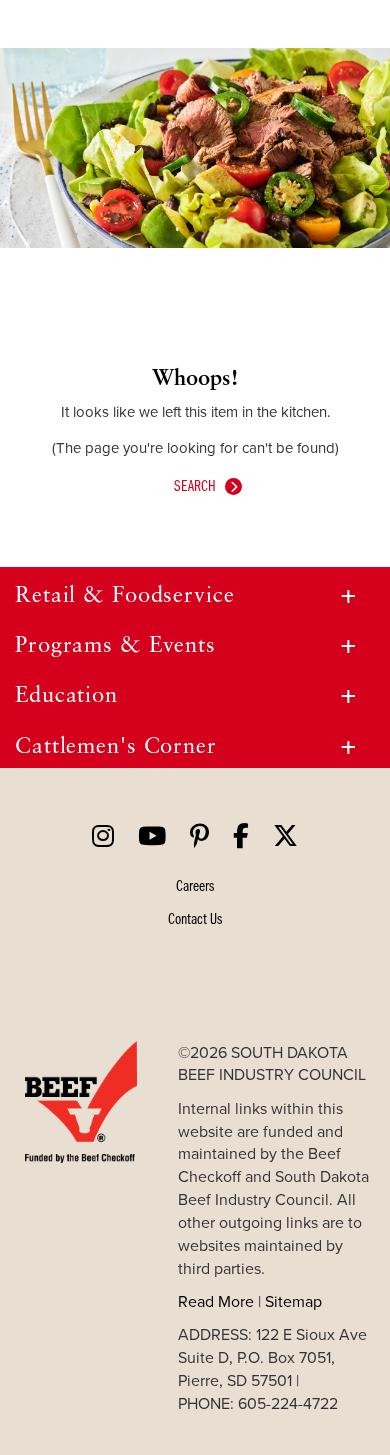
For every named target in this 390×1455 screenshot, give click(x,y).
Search (195, 485)
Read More (216, 1301)
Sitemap (293, 1301)
